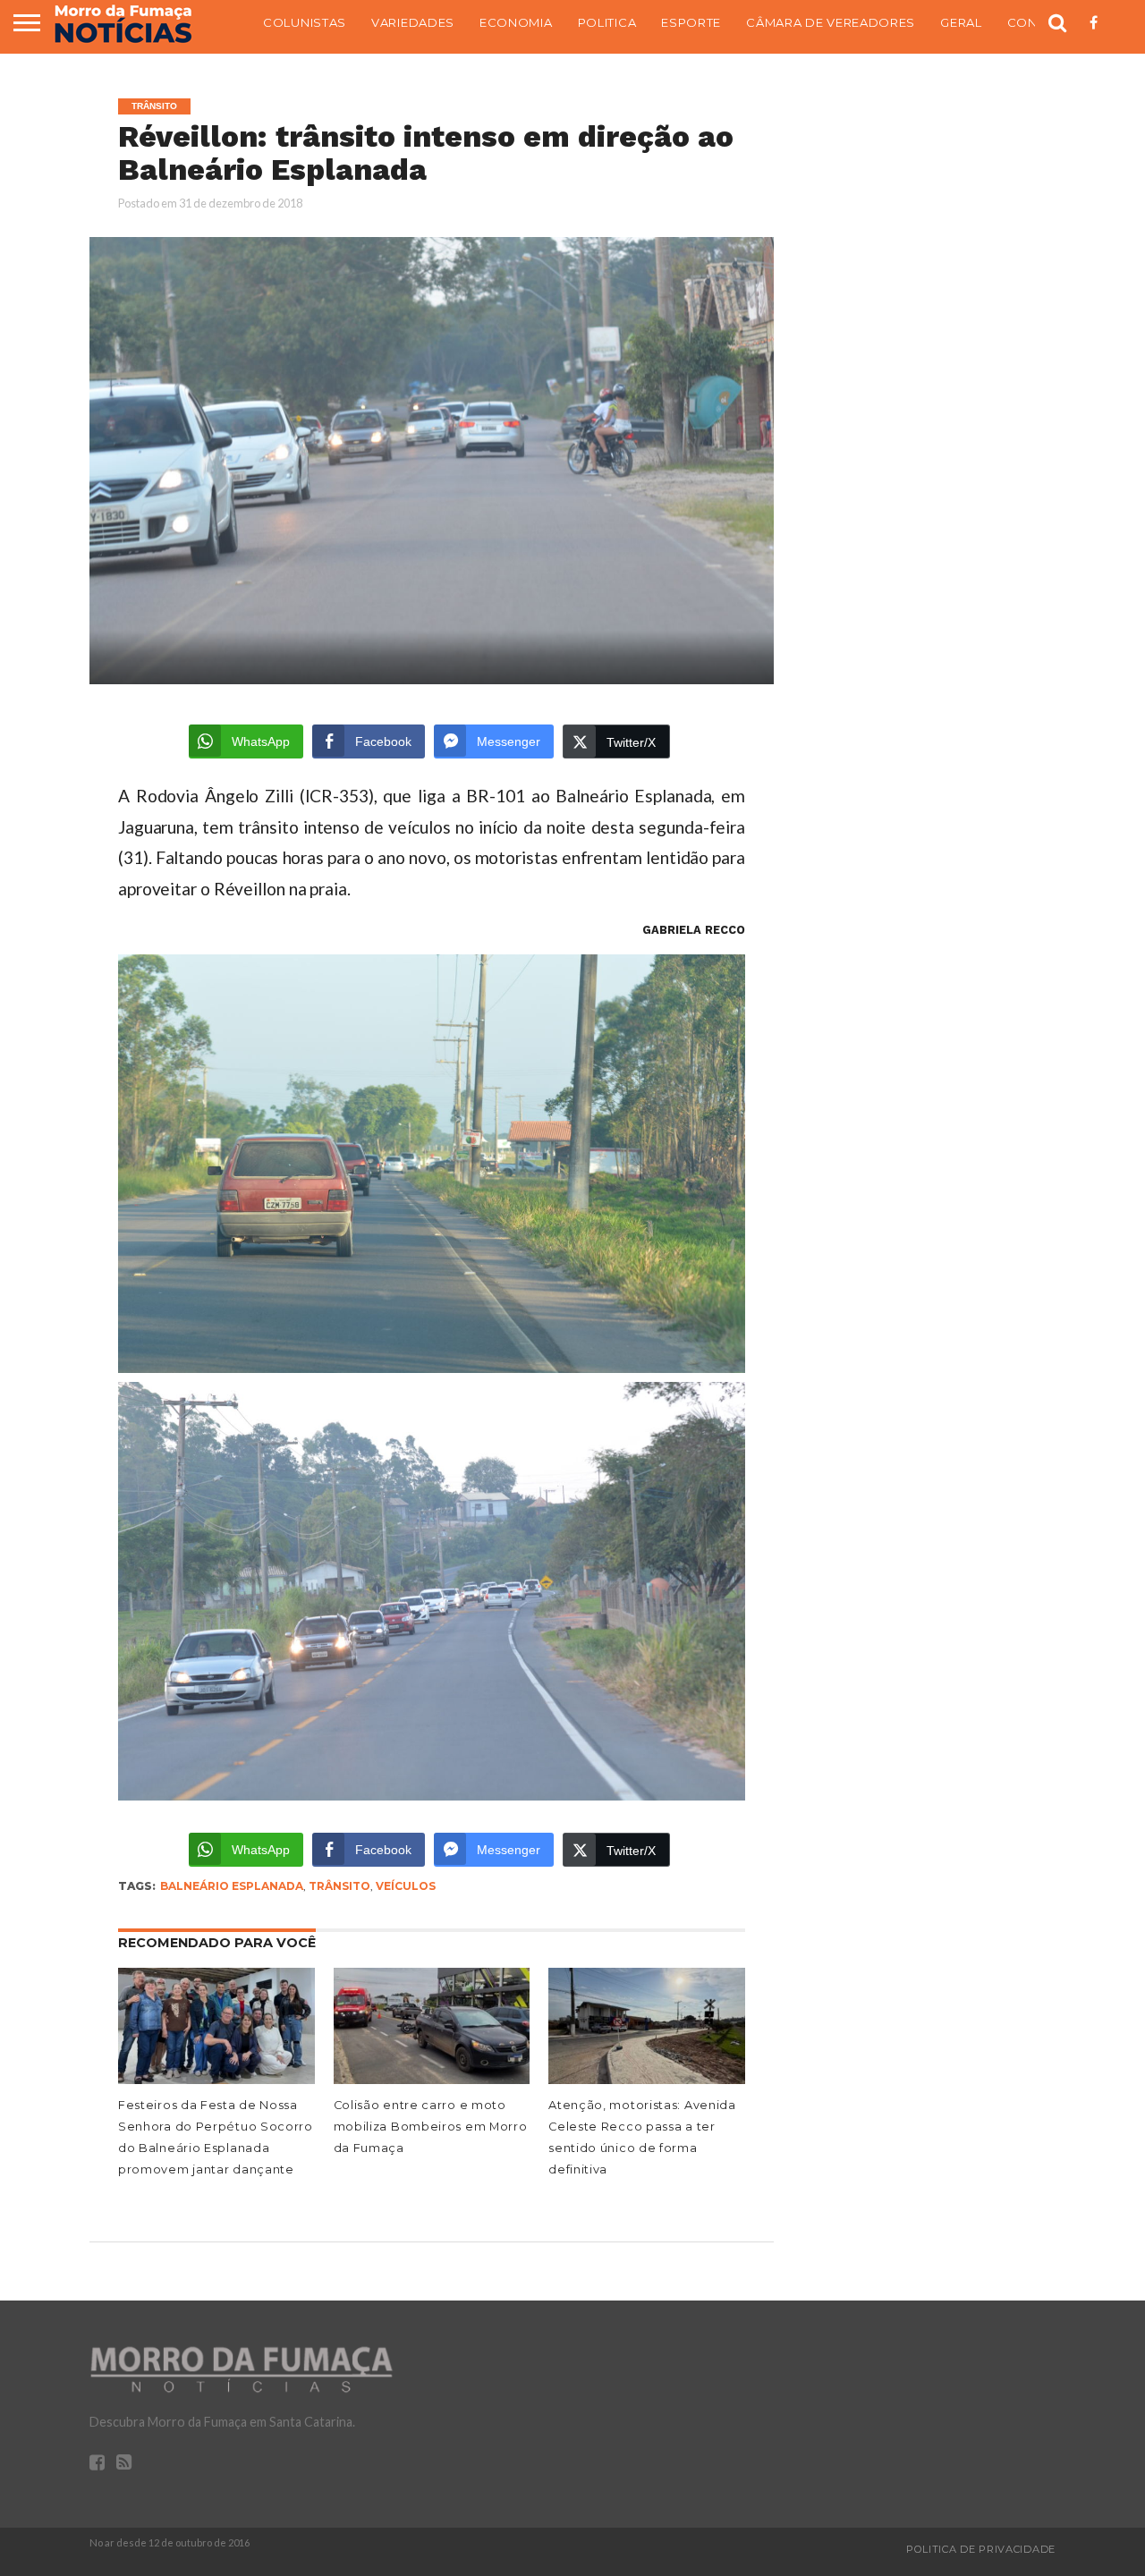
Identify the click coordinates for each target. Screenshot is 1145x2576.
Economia (516, 22)
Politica (607, 22)
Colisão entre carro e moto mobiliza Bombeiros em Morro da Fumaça (431, 2127)
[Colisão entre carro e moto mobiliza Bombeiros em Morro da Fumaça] (432, 2080)
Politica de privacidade (981, 2549)
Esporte (691, 22)
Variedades (413, 22)
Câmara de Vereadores (831, 22)
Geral (961, 22)
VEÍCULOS (406, 1886)
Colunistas (305, 22)
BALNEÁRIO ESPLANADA (232, 1886)
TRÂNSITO (339, 1886)
